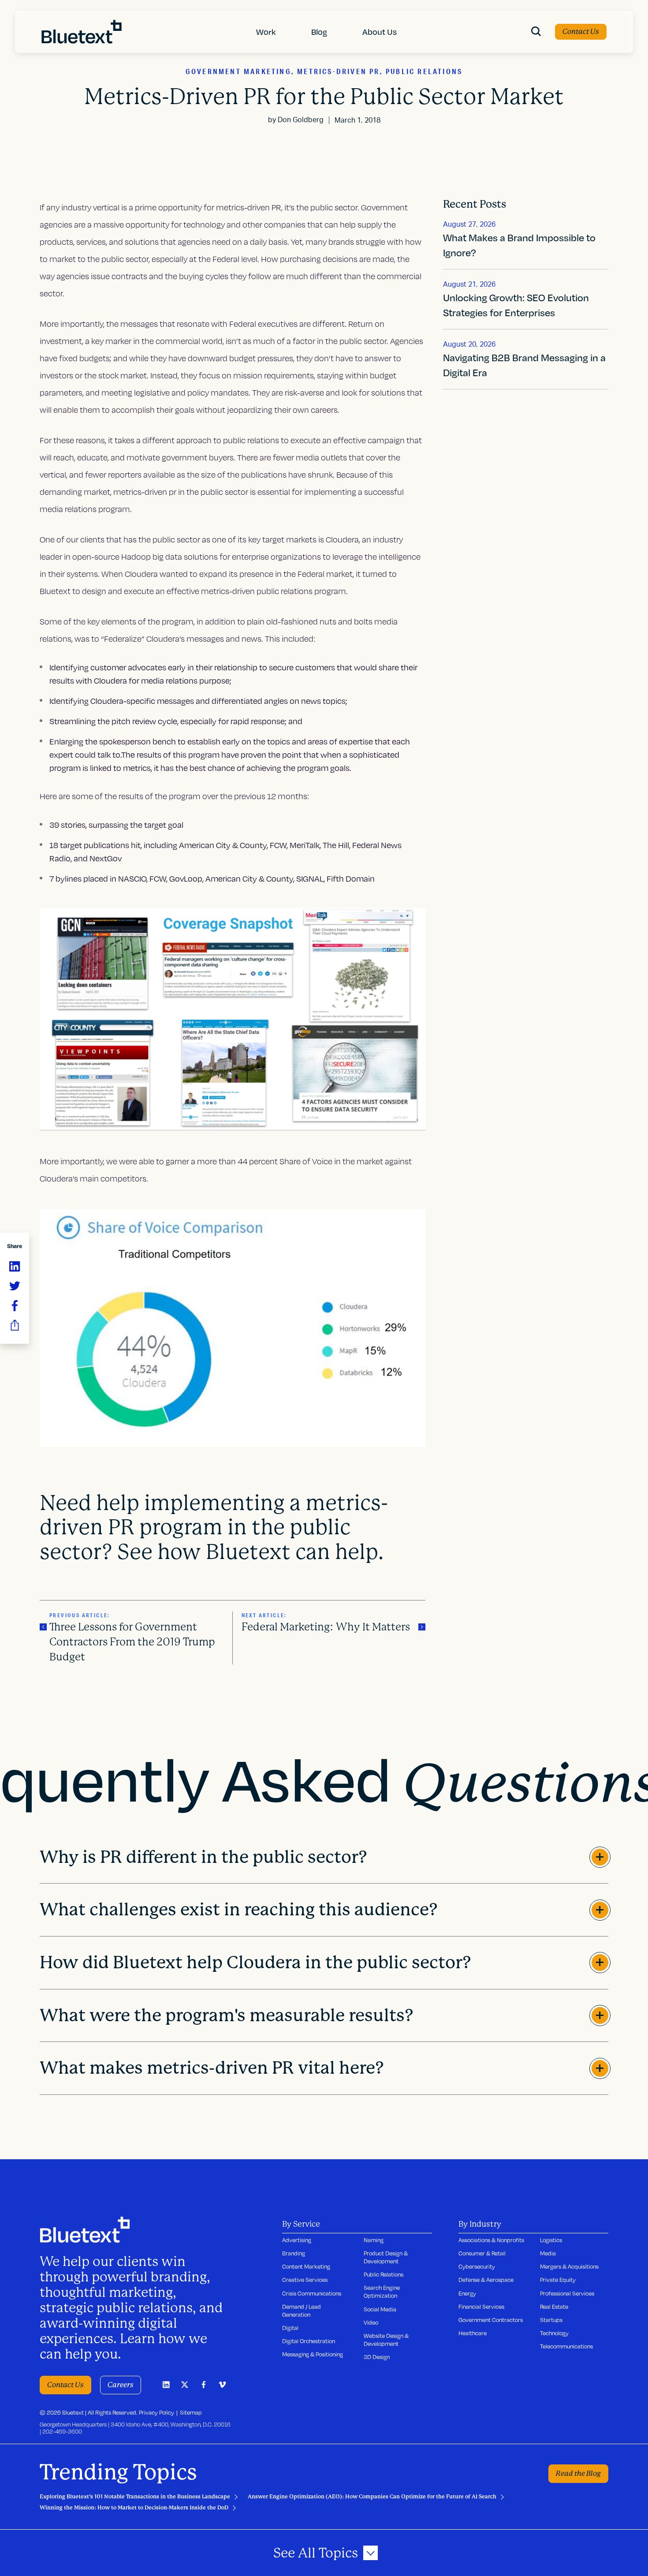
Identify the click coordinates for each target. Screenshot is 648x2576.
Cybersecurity (477, 2266)
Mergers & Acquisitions (569, 2266)
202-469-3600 (62, 2431)
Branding (294, 2253)
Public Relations (384, 2274)
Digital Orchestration (309, 2341)
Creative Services (305, 2280)
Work (266, 32)
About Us (380, 32)
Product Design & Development (386, 2257)
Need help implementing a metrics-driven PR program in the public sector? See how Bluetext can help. (214, 1528)
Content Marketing (306, 2266)
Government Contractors (491, 2320)
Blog (319, 32)
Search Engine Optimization (382, 2292)
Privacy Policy (156, 2412)
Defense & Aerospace (486, 2280)
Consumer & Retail (482, 2253)
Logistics (551, 2240)
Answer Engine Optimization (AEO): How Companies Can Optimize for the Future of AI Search (372, 2497)
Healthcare (473, 2333)
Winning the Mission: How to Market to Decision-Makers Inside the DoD (134, 2508)
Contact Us (581, 32)
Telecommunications (566, 2346)
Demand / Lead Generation (302, 2311)
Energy (467, 2293)
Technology (554, 2333)
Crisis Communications (312, 2293)
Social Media (380, 2309)
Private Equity (558, 2280)
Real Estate (554, 2307)
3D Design (377, 2357)
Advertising (297, 2240)
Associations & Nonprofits (491, 2240)
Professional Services (567, 2293)
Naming (374, 2240)
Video (371, 2322)
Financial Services (481, 2307)
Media (548, 2253)
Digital (290, 2328)
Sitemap (191, 2412)
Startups (551, 2320)
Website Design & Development (386, 2340)
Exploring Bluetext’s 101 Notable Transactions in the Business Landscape (135, 2497)
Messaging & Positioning (313, 2354)
